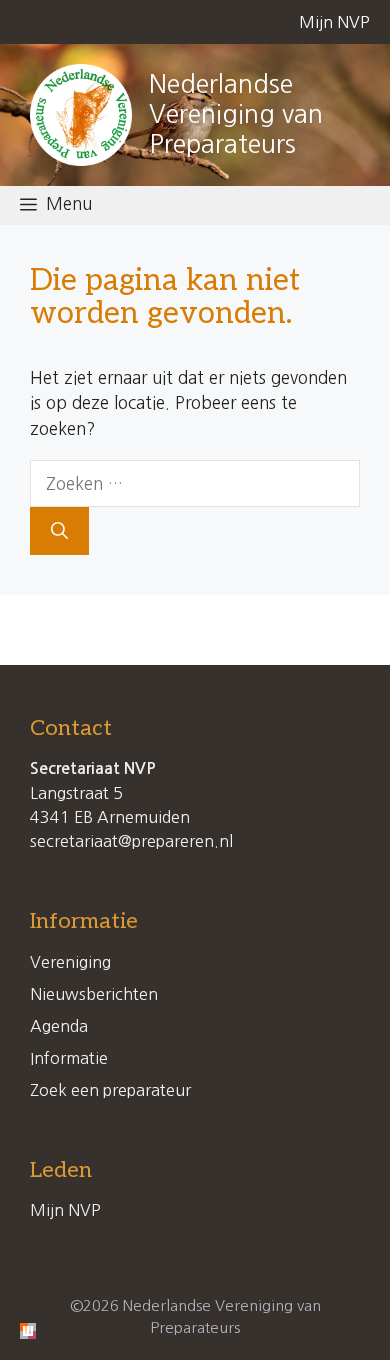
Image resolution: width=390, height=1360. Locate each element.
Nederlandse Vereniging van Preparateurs (236, 114)
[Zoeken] (59, 531)
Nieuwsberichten (94, 994)
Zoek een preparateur (110, 1090)
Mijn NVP (334, 22)
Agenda (59, 1026)
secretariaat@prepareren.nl (131, 841)
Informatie (69, 1058)
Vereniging (70, 962)
